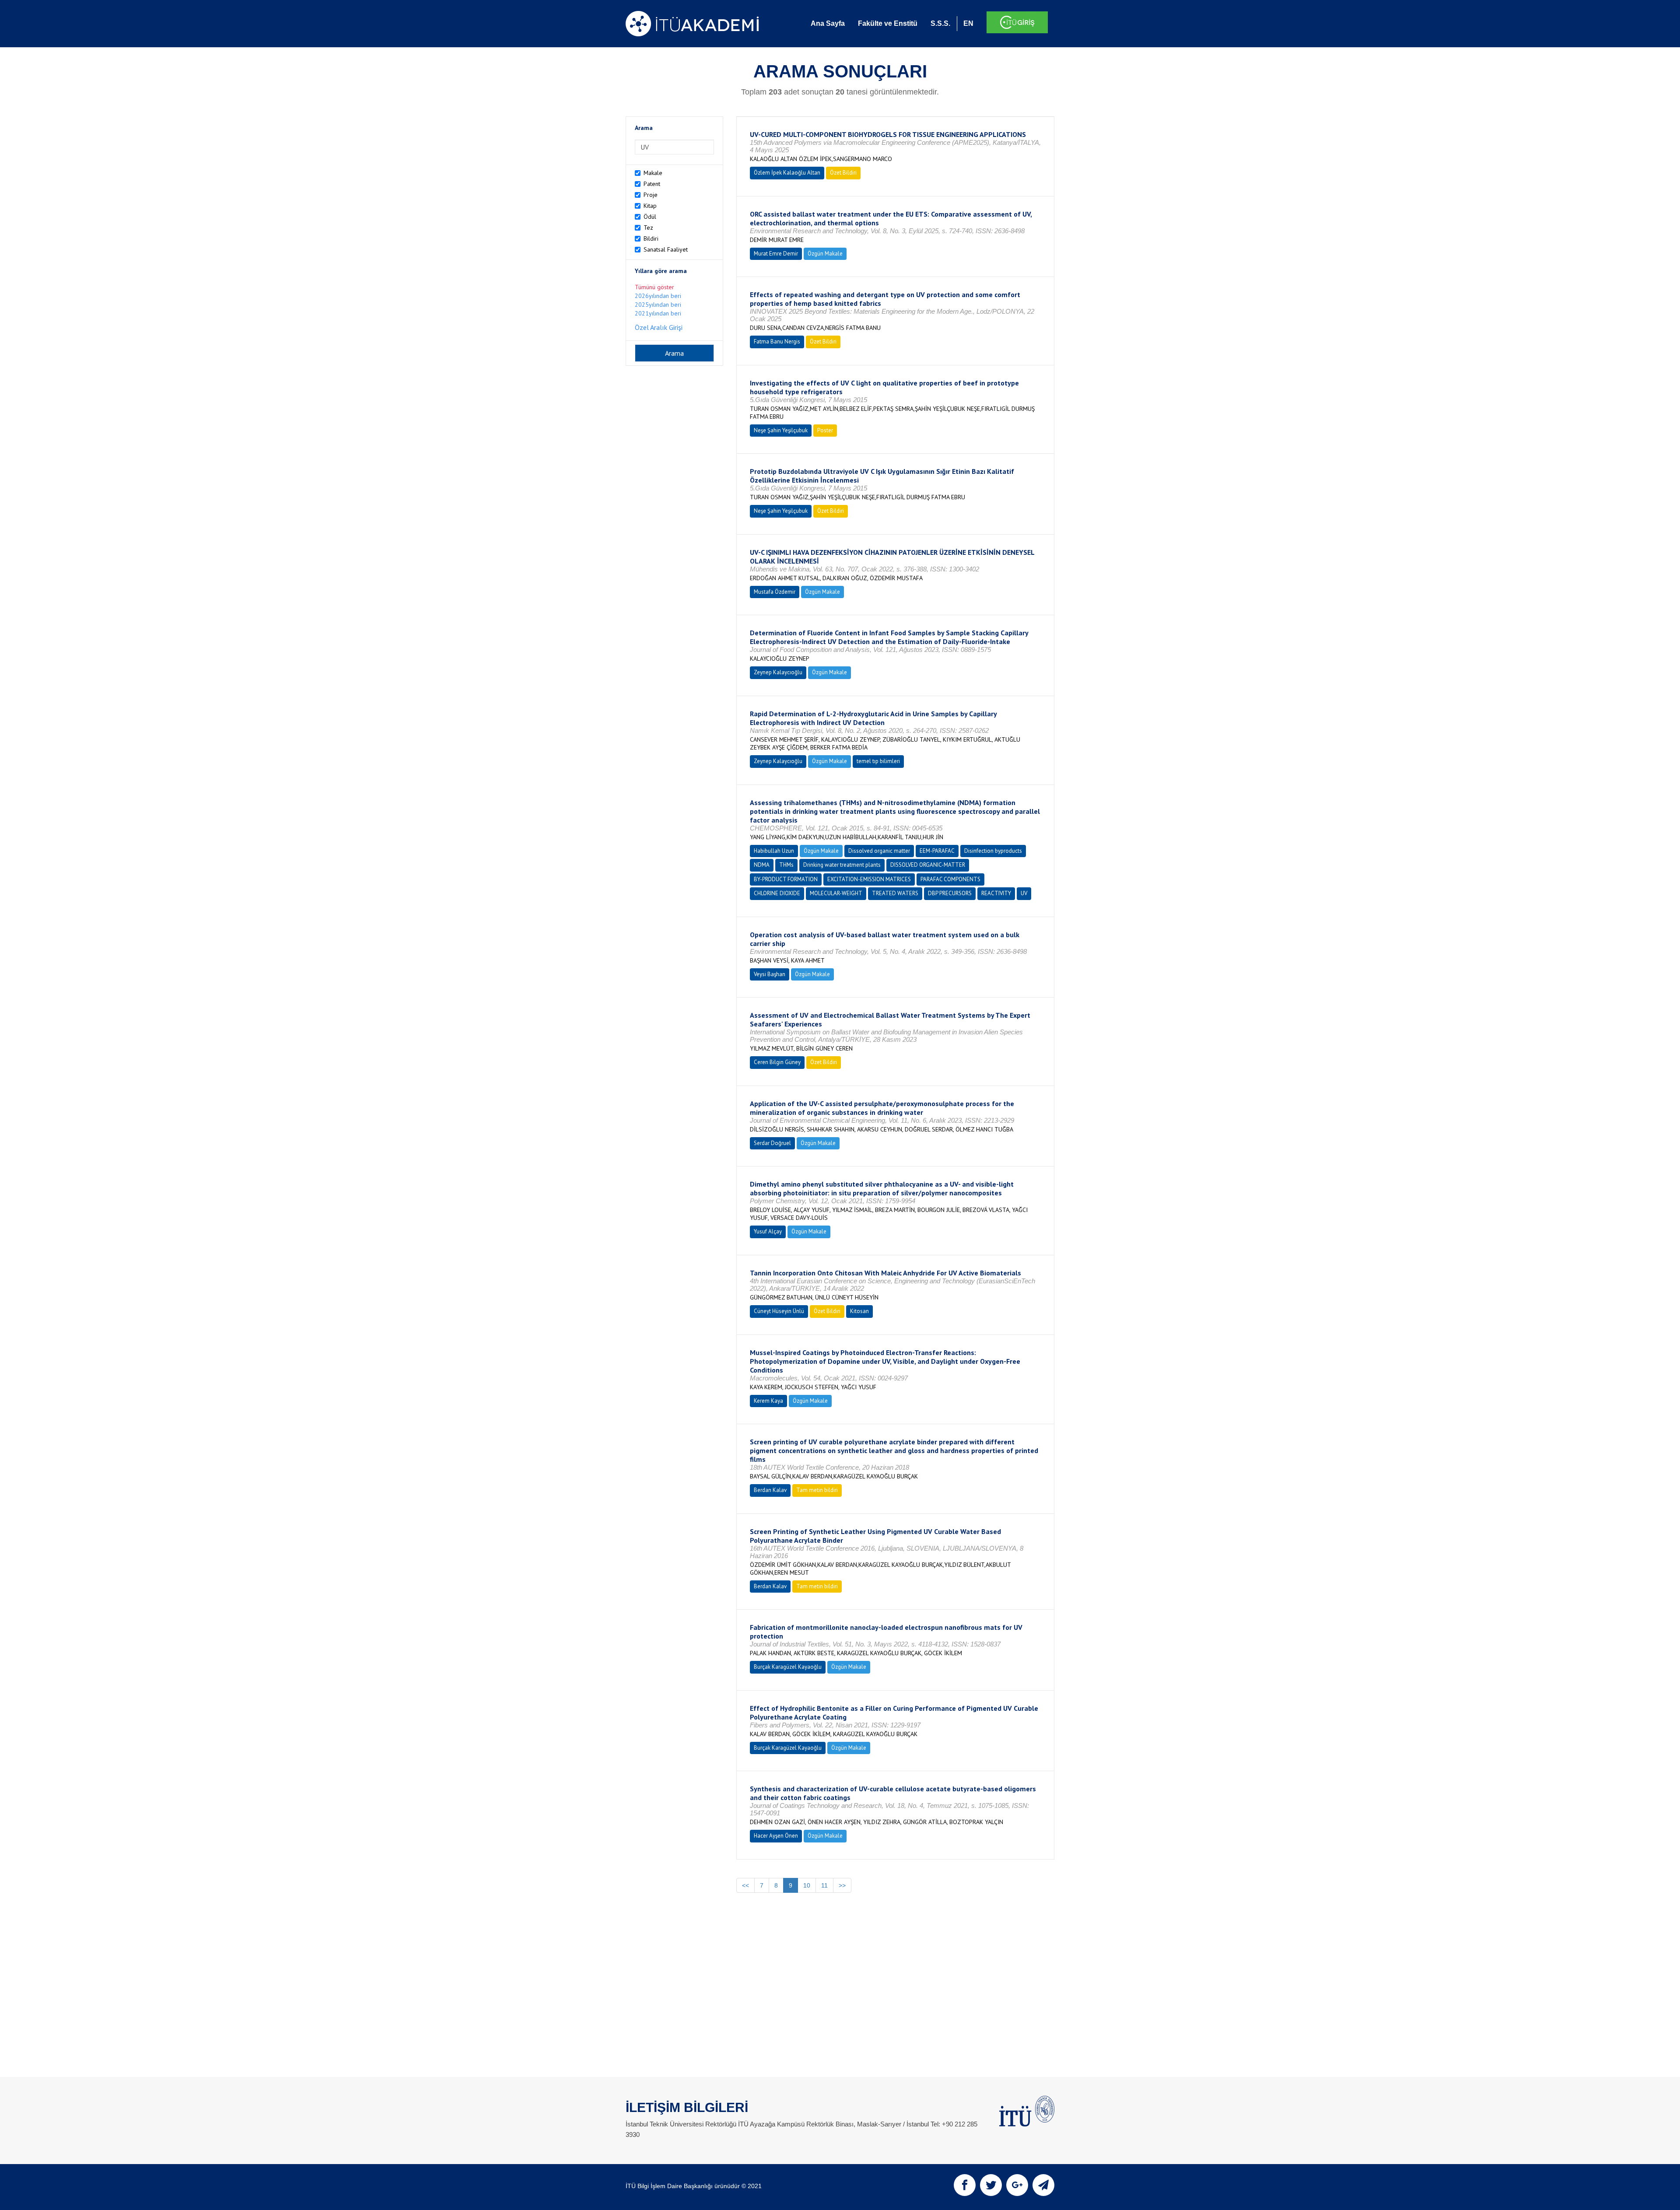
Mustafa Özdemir (775, 592)
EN (968, 23)
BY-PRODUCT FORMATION (786, 879)
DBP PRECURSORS (950, 893)
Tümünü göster (654, 287)
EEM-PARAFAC (937, 851)
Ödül (650, 217)
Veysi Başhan (770, 974)
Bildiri (651, 238)
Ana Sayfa (828, 23)
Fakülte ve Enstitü (888, 23)
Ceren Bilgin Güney (777, 1062)
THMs (786, 865)
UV (1024, 893)
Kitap (650, 206)
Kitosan (859, 1311)
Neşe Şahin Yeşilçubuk (781, 430)
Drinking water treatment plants (842, 865)
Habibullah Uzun (774, 851)
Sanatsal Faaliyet (666, 249)
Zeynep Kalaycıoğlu (778, 672)
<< (745, 1885)
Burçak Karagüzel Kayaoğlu (788, 1667)
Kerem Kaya (768, 1401)
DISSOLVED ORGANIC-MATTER (928, 865)
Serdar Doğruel (772, 1143)
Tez (648, 228)
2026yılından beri (658, 296)
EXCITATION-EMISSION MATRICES (869, 879)
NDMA (762, 865)
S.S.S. (940, 23)
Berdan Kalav (770, 1490)
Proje (651, 195)
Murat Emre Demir (776, 254)
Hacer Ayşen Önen (776, 1836)
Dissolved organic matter (879, 851)
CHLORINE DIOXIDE (777, 893)
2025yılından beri (658, 305)
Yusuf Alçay (768, 1231)
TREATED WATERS (895, 893)
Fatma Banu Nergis (777, 341)
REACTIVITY (996, 893)
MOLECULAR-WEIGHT (836, 893)
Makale (653, 173)
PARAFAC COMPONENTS (950, 879)
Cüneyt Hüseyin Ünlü (779, 1311)
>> (842, 1885)
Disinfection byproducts (993, 851)
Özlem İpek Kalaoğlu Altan (787, 173)
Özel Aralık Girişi (659, 327)
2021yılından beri (658, 313)
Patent (652, 184)
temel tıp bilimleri (878, 761)
